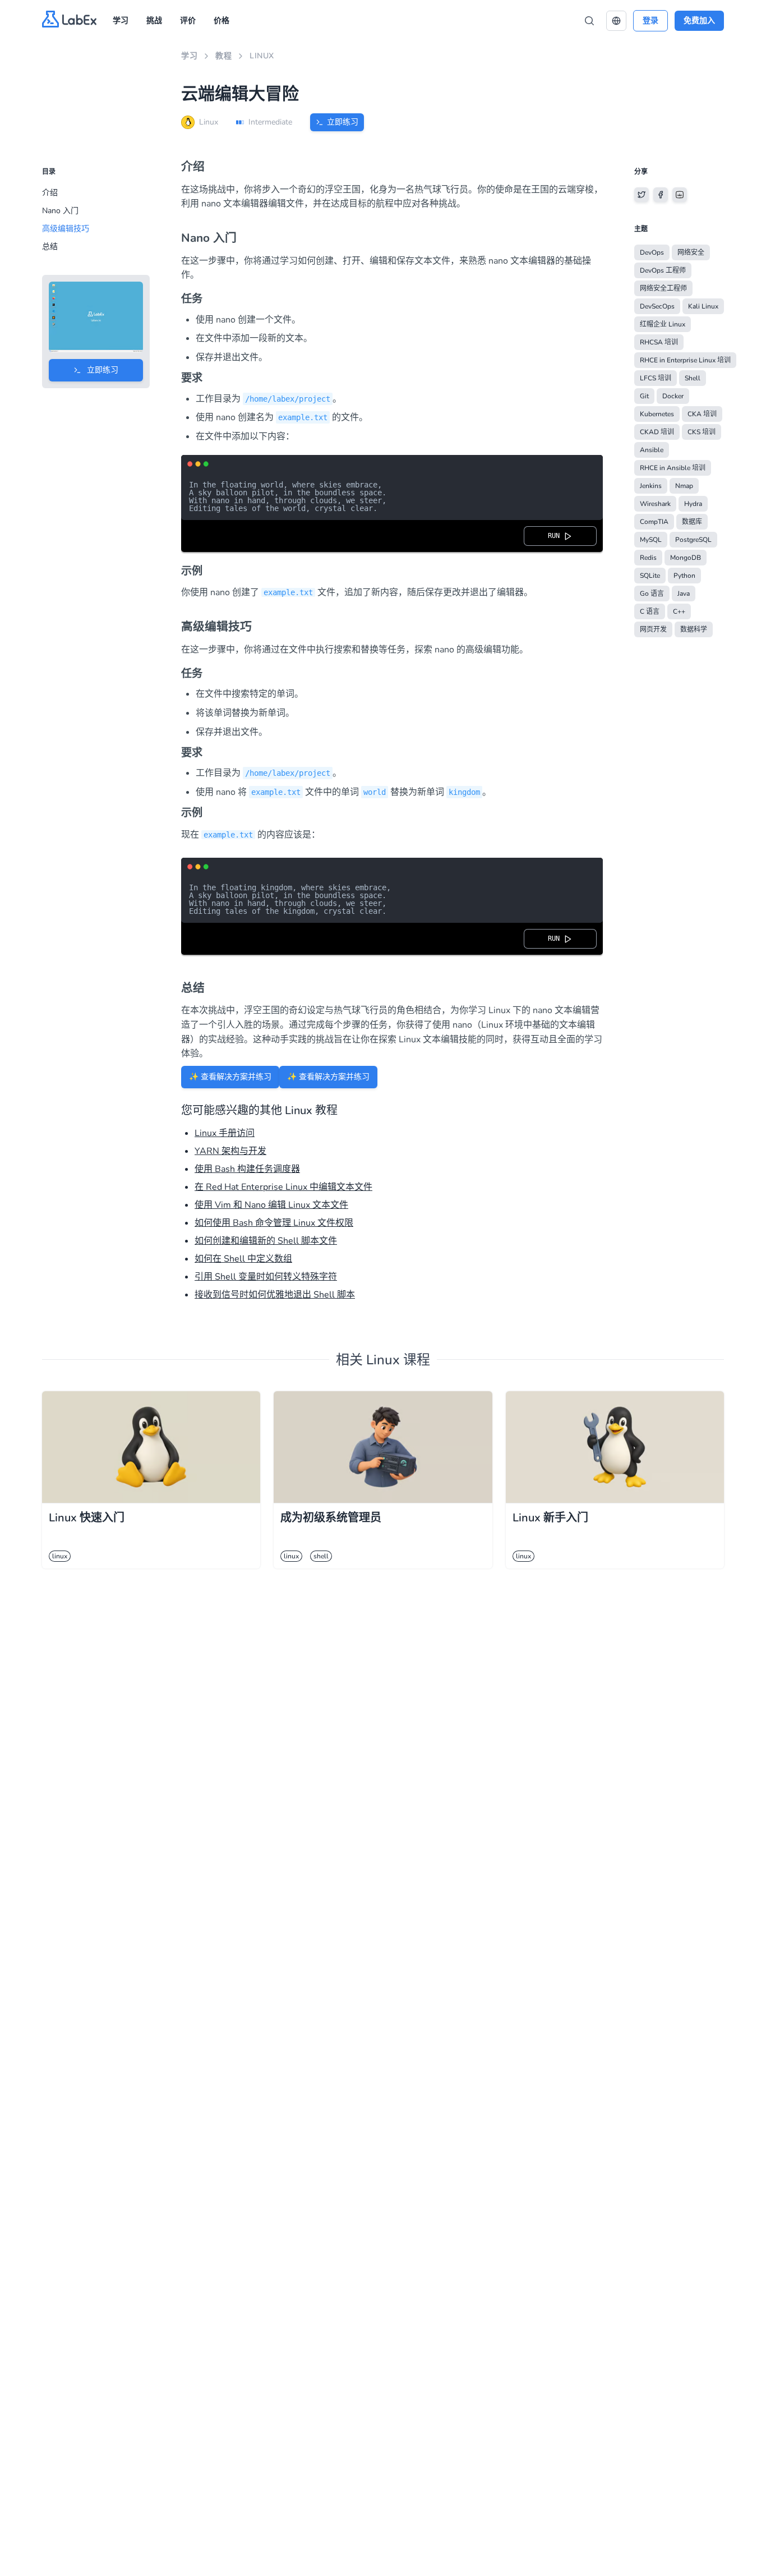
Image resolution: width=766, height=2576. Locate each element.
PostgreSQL (693, 540)
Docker (673, 396)
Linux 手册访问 (225, 1133)
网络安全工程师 (663, 288)
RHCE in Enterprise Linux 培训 (685, 360)
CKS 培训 (702, 432)
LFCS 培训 (656, 378)
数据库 (692, 522)
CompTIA (654, 522)
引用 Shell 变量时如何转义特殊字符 (266, 1277)
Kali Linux (703, 306)
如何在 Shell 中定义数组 (243, 1259)
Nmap (684, 486)
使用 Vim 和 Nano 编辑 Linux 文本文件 (271, 1205)
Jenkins (651, 486)
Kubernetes (657, 414)
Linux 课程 (398, 1360)
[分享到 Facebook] (661, 195)
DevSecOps (657, 306)
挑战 (154, 20)
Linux (262, 56)
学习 (121, 20)
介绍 (50, 193)
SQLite (650, 576)
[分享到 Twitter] (642, 195)
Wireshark (655, 504)
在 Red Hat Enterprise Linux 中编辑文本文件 (283, 1187)
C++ (679, 611)
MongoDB (686, 558)
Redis (648, 558)
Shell (693, 378)
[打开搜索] (589, 21)
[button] (616, 21)
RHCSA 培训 (659, 342)
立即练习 (343, 122)
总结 (50, 247)
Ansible (652, 450)
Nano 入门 (60, 211)
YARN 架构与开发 (230, 1151)
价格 (222, 20)
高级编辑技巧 (66, 229)
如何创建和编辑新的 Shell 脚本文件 (266, 1241)
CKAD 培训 (657, 432)
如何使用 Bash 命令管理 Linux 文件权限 (274, 1223)
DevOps (652, 252)
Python (684, 576)
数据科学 (694, 629)
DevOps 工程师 (663, 270)
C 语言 (650, 611)
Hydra (693, 504)
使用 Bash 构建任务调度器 (247, 1169)
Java (684, 594)
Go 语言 (652, 594)
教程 (223, 56)
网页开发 (653, 629)
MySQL (651, 540)
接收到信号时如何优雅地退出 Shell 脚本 (275, 1295)
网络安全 (691, 252)
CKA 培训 (702, 414)
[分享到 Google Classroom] (680, 195)
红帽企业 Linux (663, 324)
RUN (556, 536)
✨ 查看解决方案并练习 (230, 1077)
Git (644, 396)
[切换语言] (616, 21)
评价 (188, 20)
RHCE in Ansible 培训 (673, 468)
